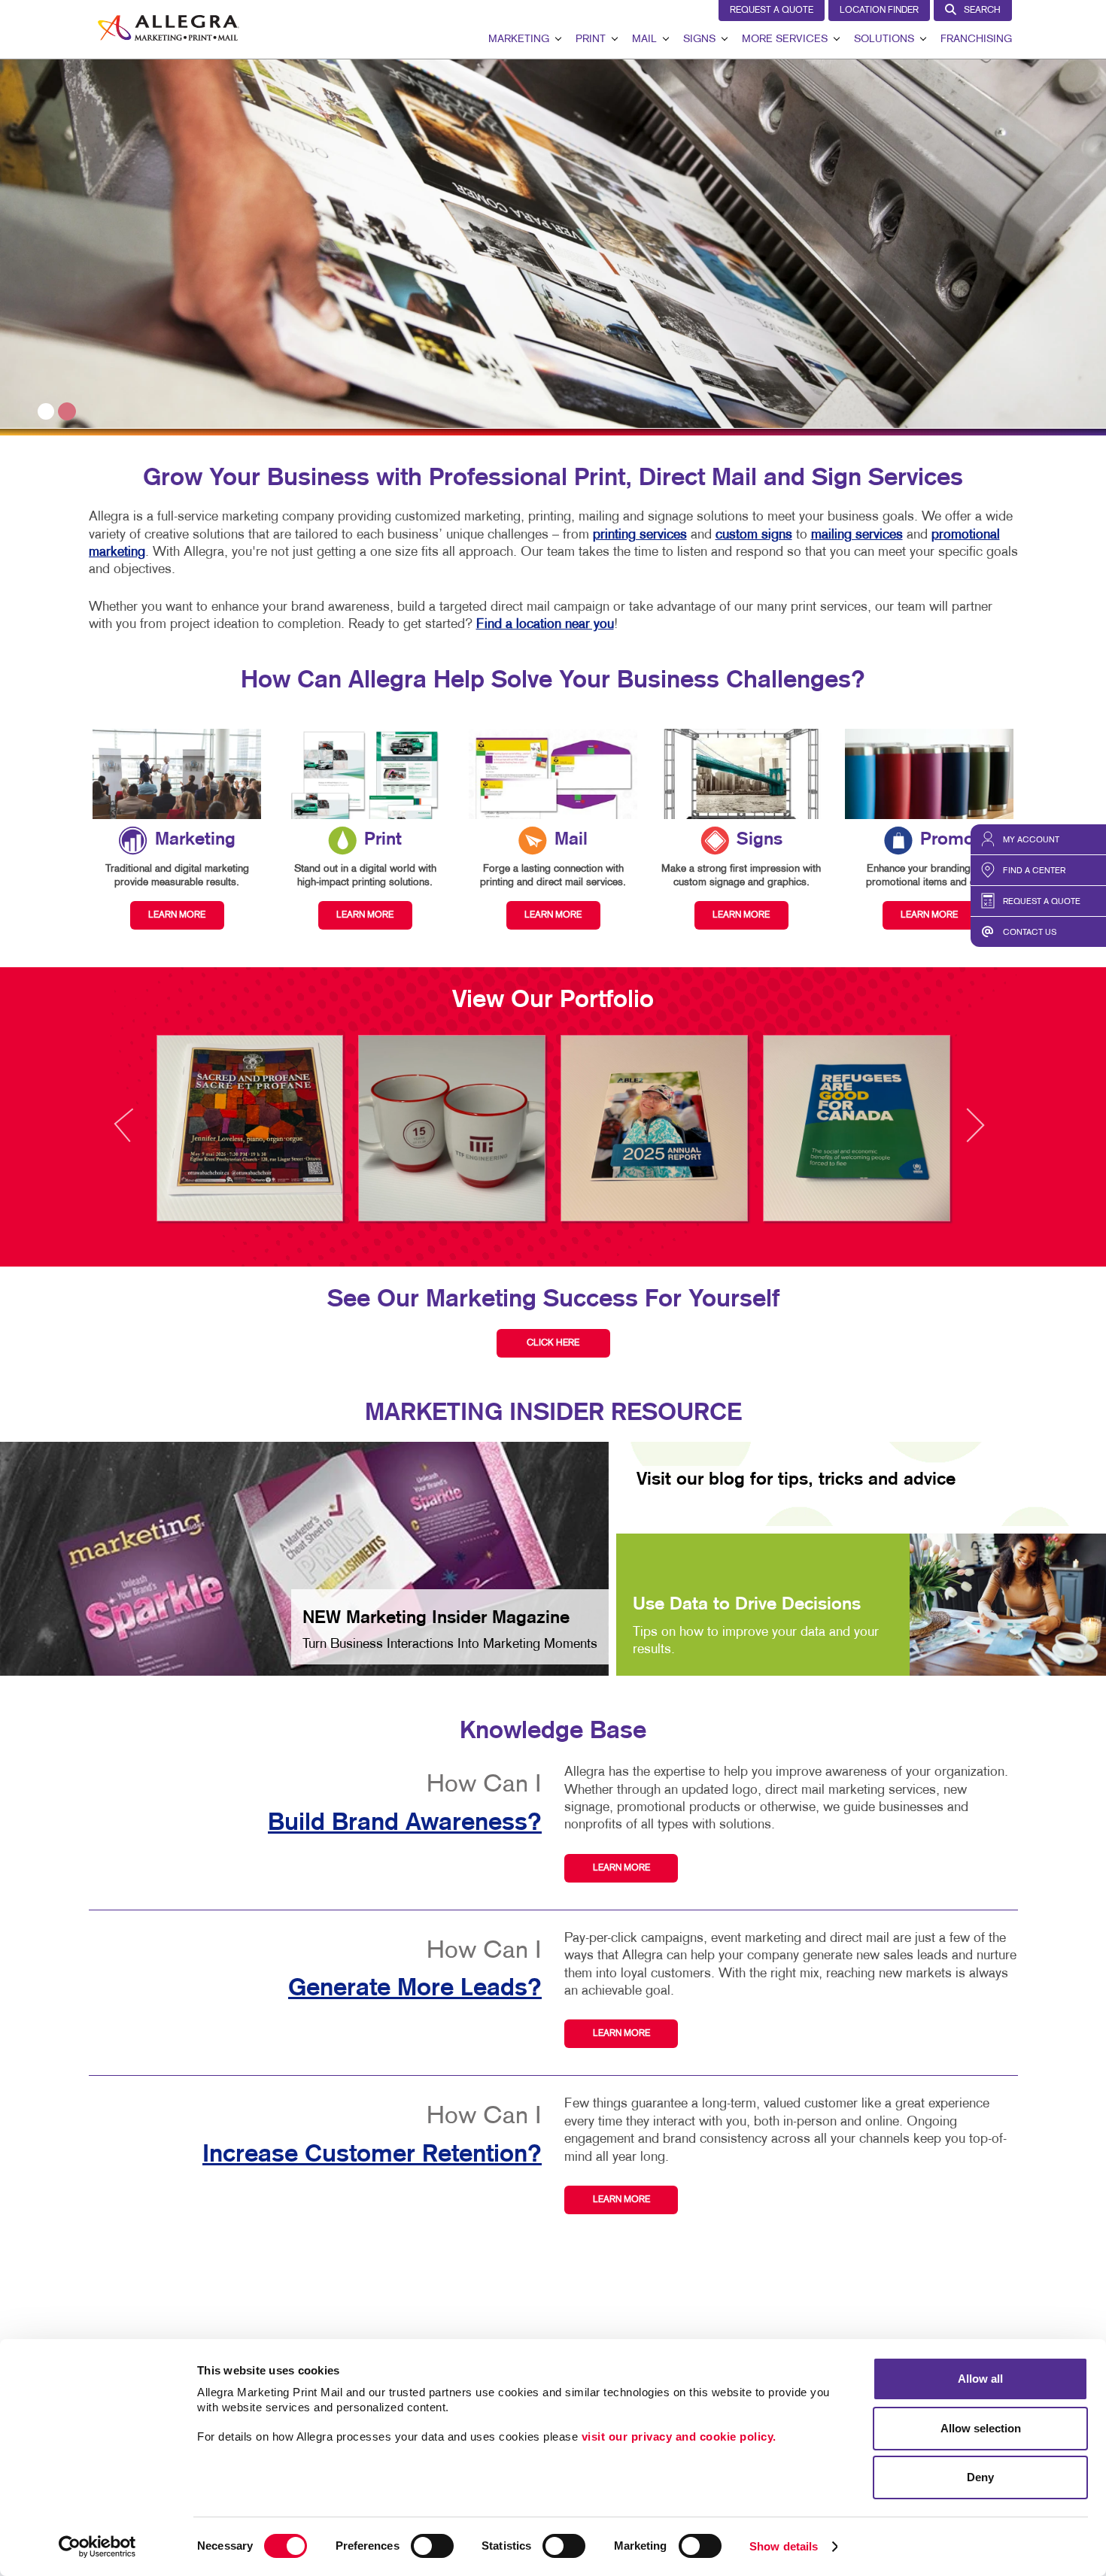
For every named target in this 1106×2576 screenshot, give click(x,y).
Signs (699, 39)
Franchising (976, 39)
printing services (640, 535)
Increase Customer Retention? (372, 2155)
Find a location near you (545, 625)
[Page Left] (138, 1134)
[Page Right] (974, 1134)
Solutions (884, 39)
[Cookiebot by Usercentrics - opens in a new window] (97, 2547)
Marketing (519, 39)
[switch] (432, 2546)
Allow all (980, 2379)
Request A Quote (772, 11)
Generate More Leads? (415, 1989)
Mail (644, 39)
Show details (784, 2546)
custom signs (754, 535)
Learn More (621, 1868)
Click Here (553, 1343)
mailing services (857, 535)
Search (982, 11)
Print (591, 39)
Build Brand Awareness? (405, 1823)
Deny (980, 2477)
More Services (785, 39)
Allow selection (981, 2428)
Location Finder (879, 11)
